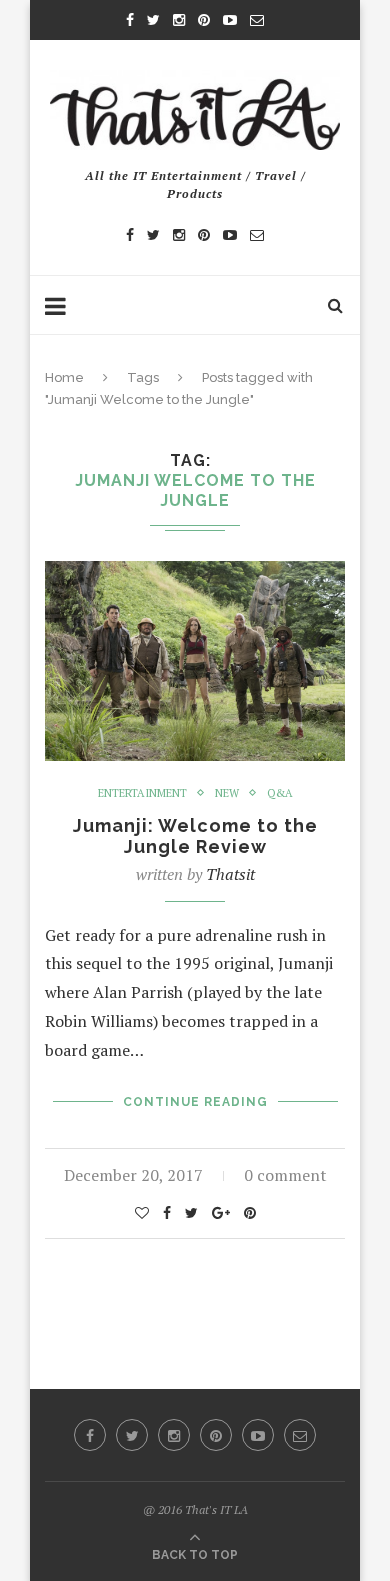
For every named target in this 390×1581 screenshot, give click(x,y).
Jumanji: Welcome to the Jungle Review (195, 836)
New (227, 793)
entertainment (142, 793)
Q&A (280, 793)
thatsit (230, 874)
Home (64, 377)
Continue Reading (195, 1102)
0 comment (285, 1175)
